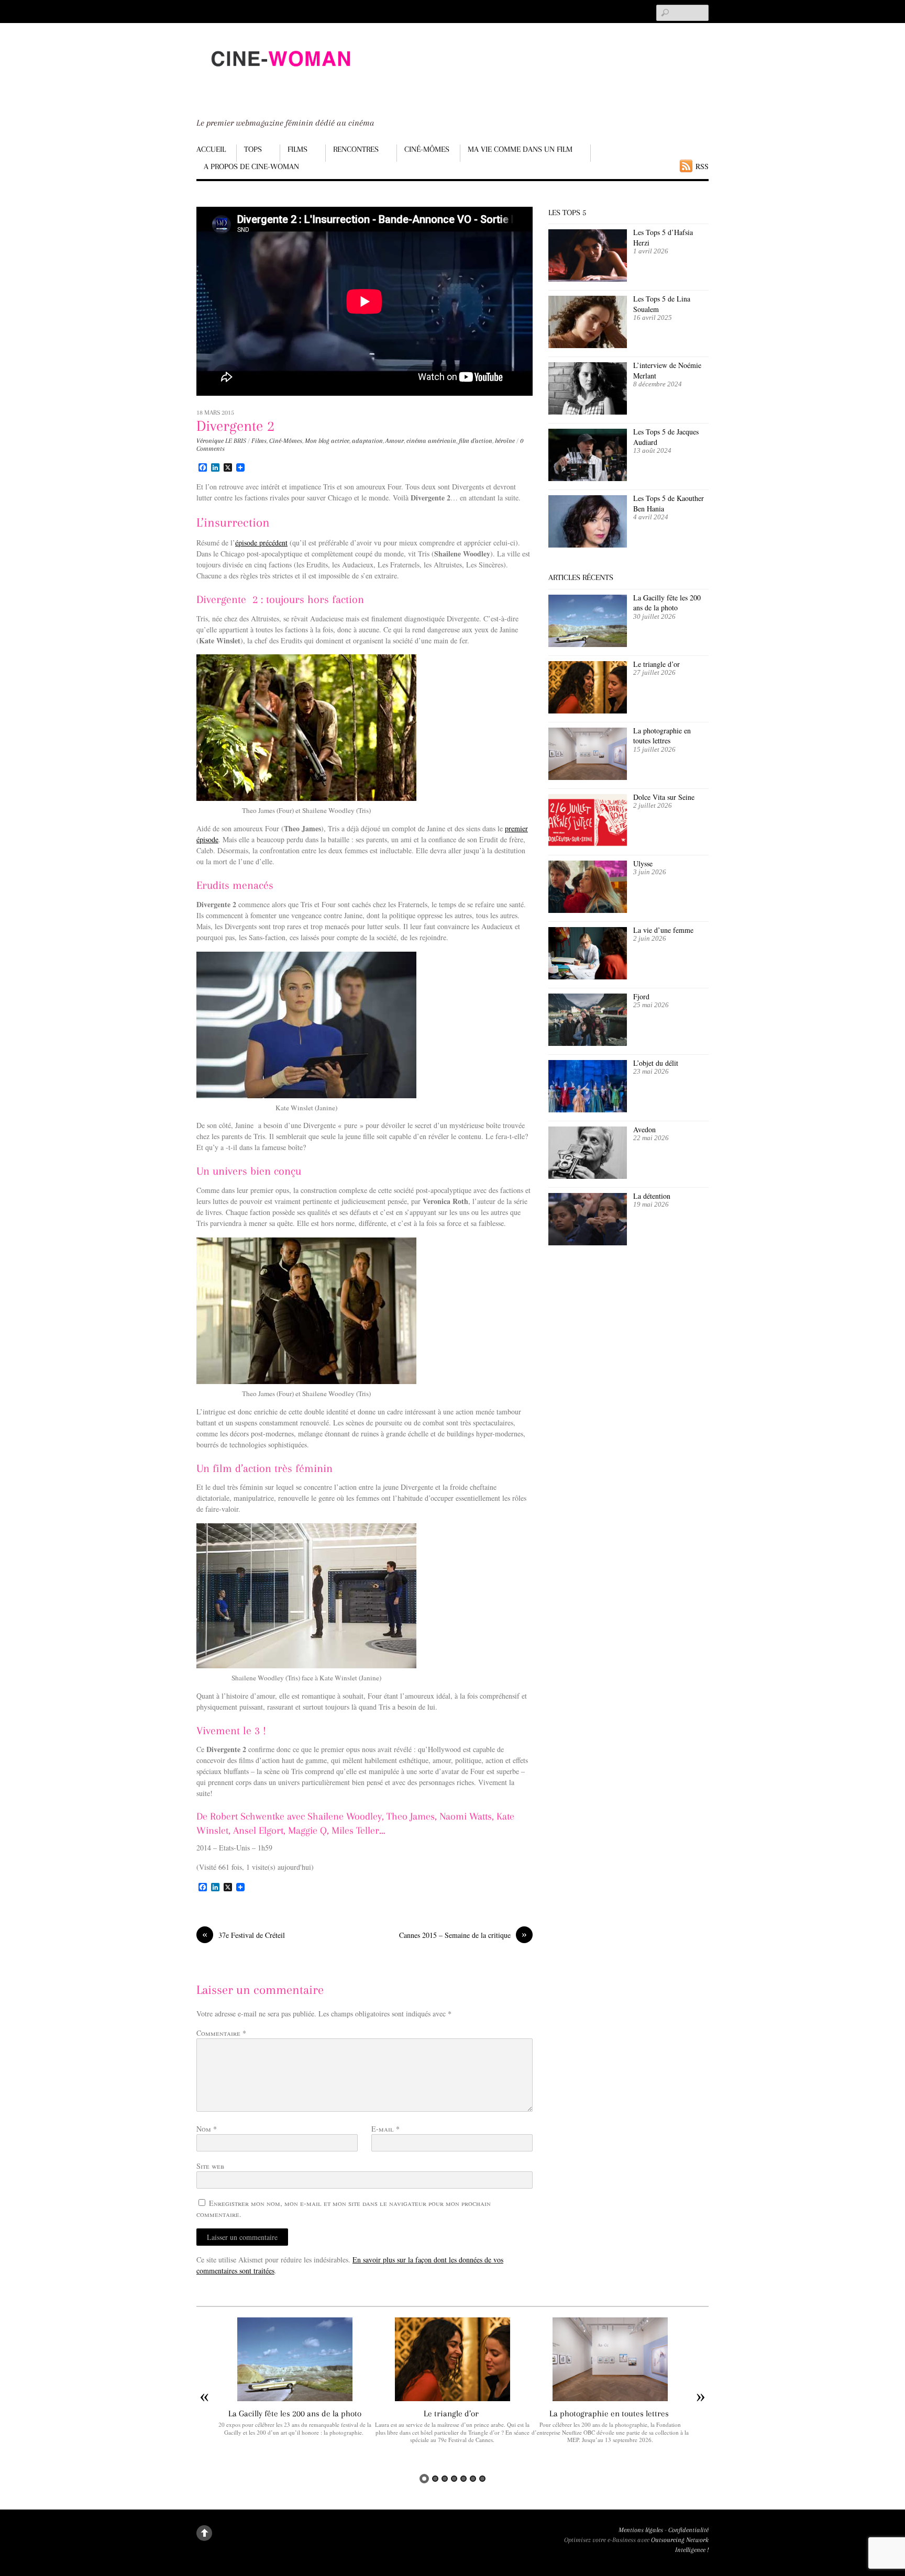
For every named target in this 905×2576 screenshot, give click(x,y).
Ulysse (643, 863)
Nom (207, 2129)
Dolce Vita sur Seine (664, 797)
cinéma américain (431, 441)
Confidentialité (688, 2530)
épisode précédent (261, 543)
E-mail (385, 2129)
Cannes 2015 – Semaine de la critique (463, 1935)
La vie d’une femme (663, 930)
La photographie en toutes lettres (662, 736)
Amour (395, 441)
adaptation (367, 441)
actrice (340, 441)
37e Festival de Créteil (244, 1935)
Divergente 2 (235, 426)
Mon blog (317, 441)
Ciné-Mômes (427, 149)
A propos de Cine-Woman (251, 166)
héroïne (505, 441)
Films (297, 149)
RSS (702, 166)
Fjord (641, 996)
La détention (652, 1196)
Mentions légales (641, 2530)
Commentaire (221, 2033)
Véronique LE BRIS (221, 441)
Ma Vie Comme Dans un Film (520, 149)
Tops (253, 149)
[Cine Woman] (280, 76)
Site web (210, 2166)
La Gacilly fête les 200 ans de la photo (667, 603)
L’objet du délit (656, 1063)
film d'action (476, 441)
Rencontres (356, 149)
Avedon (646, 1129)
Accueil (211, 149)
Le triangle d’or (658, 664)
